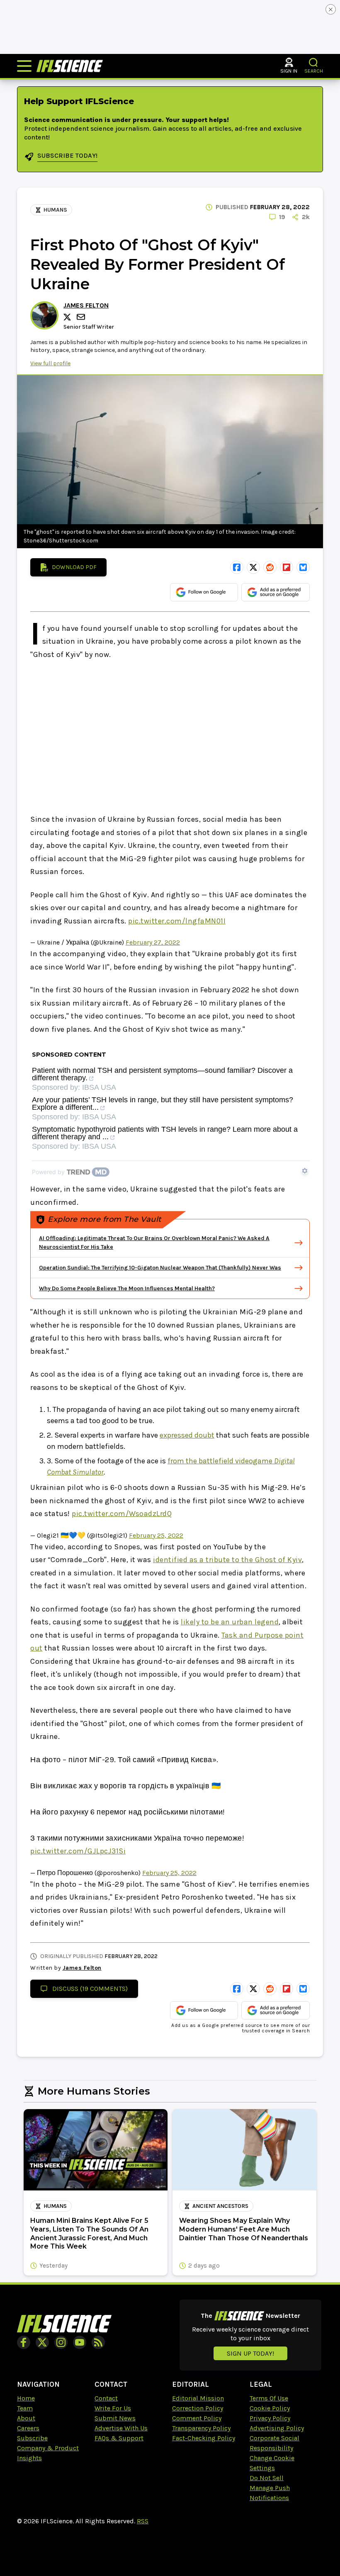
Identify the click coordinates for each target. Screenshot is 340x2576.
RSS (143, 2521)
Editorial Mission (198, 2398)
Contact (106, 2398)
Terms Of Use (269, 2398)
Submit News (115, 2418)
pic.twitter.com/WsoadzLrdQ (122, 1514)
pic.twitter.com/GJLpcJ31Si (78, 1851)
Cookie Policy (270, 2408)
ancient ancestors (220, 2206)
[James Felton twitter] (68, 317)
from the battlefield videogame (221, 1461)
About (26, 2418)
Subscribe (32, 2438)
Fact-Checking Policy (204, 2438)
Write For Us (113, 2408)
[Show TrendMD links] (305, 1171)
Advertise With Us (121, 2428)
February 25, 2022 (156, 1535)
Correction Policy (198, 2408)
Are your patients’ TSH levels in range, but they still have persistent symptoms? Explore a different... (163, 1104)
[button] (314, 62)
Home (26, 2398)
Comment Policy (197, 2418)
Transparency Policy (201, 2428)
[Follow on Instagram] (61, 2342)
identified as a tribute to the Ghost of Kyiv (227, 1560)
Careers (28, 2428)
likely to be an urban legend (230, 1622)
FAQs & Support (119, 2438)
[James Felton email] (82, 317)
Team (25, 2408)
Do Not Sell (267, 2478)
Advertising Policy (277, 2428)
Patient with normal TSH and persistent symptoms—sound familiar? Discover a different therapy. (162, 1074)
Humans (55, 210)
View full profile (50, 363)
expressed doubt (187, 1435)
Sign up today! (250, 2353)
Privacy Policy (270, 2418)
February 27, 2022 (153, 942)
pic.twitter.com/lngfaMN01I (177, 921)
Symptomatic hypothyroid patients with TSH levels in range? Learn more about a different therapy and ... (165, 1133)
